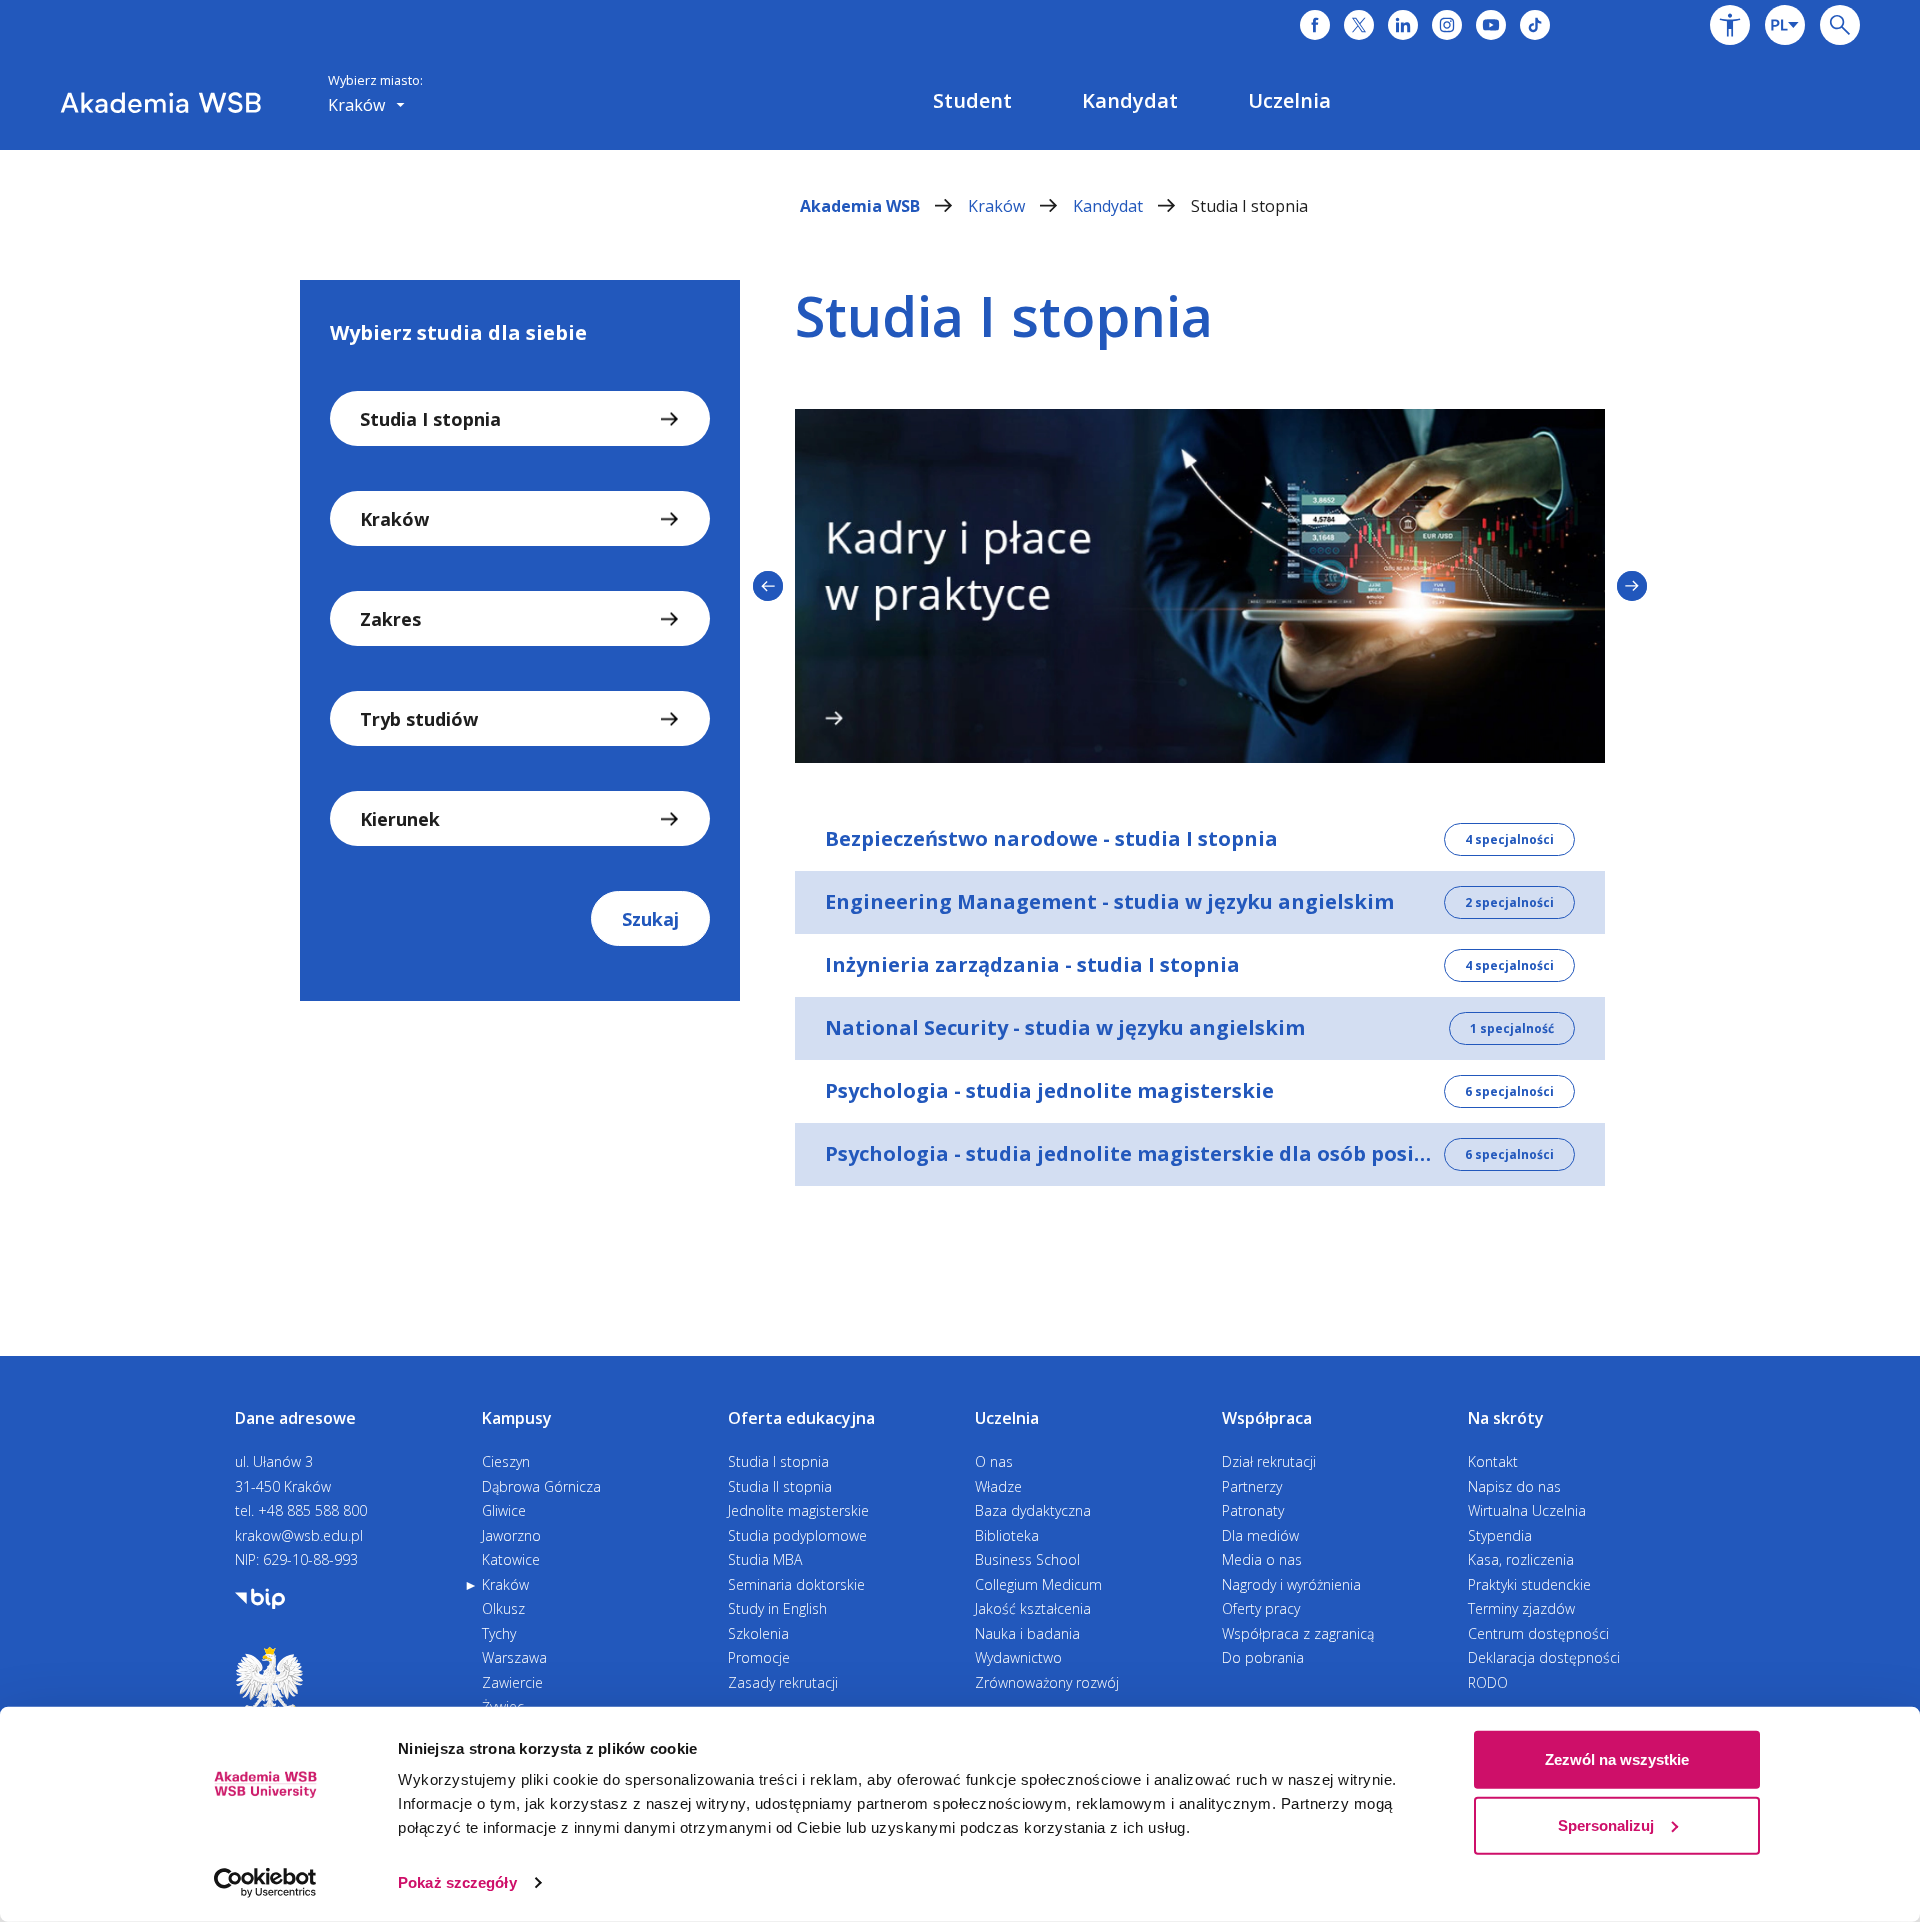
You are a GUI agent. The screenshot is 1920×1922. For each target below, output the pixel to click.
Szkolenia (758, 1633)
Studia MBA (765, 1559)
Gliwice (504, 1510)
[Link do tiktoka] (1535, 25)
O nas (994, 1461)
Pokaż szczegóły (457, 1882)
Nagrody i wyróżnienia (1291, 1584)
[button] (1730, 25)
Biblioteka (1007, 1535)
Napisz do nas (1514, 1486)
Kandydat (1110, 206)
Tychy (499, 1633)
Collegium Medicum (1038, 1584)
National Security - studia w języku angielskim (1065, 1027)
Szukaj (650, 918)
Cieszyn (506, 1461)
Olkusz (503, 1608)
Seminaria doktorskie (796, 1584)
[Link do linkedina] (1403, 25)
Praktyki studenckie (1529, 1584)
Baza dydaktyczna (1033, 1510)
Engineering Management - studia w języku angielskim (1109, 901)
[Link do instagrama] (1447, 25)
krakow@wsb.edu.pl (299, 1535)
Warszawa (514, 1657)
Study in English (777, 1608)
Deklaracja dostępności (1544, 1657)
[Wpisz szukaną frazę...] (1840, 25)
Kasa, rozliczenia (1521, 1559)
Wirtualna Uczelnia (1527, 1510)
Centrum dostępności (1538, 1633)
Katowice (511, 1559)
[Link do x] (1359, 25)
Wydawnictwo (1018, 1657)
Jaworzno (511, 1535)
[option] (1200, 586)
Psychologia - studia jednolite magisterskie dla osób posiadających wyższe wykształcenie (1283, 1153)
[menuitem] (972, 101)
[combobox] (1785, 25)
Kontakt (1493, 1461)
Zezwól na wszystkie (1617, 1759)
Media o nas (1262, 1559)
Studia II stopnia (780, 1486)
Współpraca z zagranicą (1298, 1633)
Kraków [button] (358, 105)
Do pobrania (1263, 1657)
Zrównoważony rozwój (1047, 1682)
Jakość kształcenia (1033, 1608)
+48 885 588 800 (312, 1510)
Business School (1027, 1559)
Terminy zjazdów (1521, 1608)
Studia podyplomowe (797, 1535)
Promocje (759, 1657)
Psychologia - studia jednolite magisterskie (1049, 1090)
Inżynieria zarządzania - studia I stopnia (1032, 964)
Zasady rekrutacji (783, 1682)
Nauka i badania (1027, 1633)
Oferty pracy (1261, 1608)
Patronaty (1253, 1510)
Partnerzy (1252, 1486)
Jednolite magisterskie (798, 1510)
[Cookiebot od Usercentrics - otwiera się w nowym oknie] (265, 1883)
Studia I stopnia (1249, 206)
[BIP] (260, 1597)
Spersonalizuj (1606, 1824)
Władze (998, 1486)
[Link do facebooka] (1315, 25)
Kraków (998, 206)
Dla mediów (1260, 1535)
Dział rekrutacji (1269, 1461)
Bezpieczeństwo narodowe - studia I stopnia (1051, 838)
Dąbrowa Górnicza (541, 1486)
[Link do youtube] (1491, 25)
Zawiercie (512, 1682)
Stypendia (1500, 1535)
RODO (1488, 1682)
